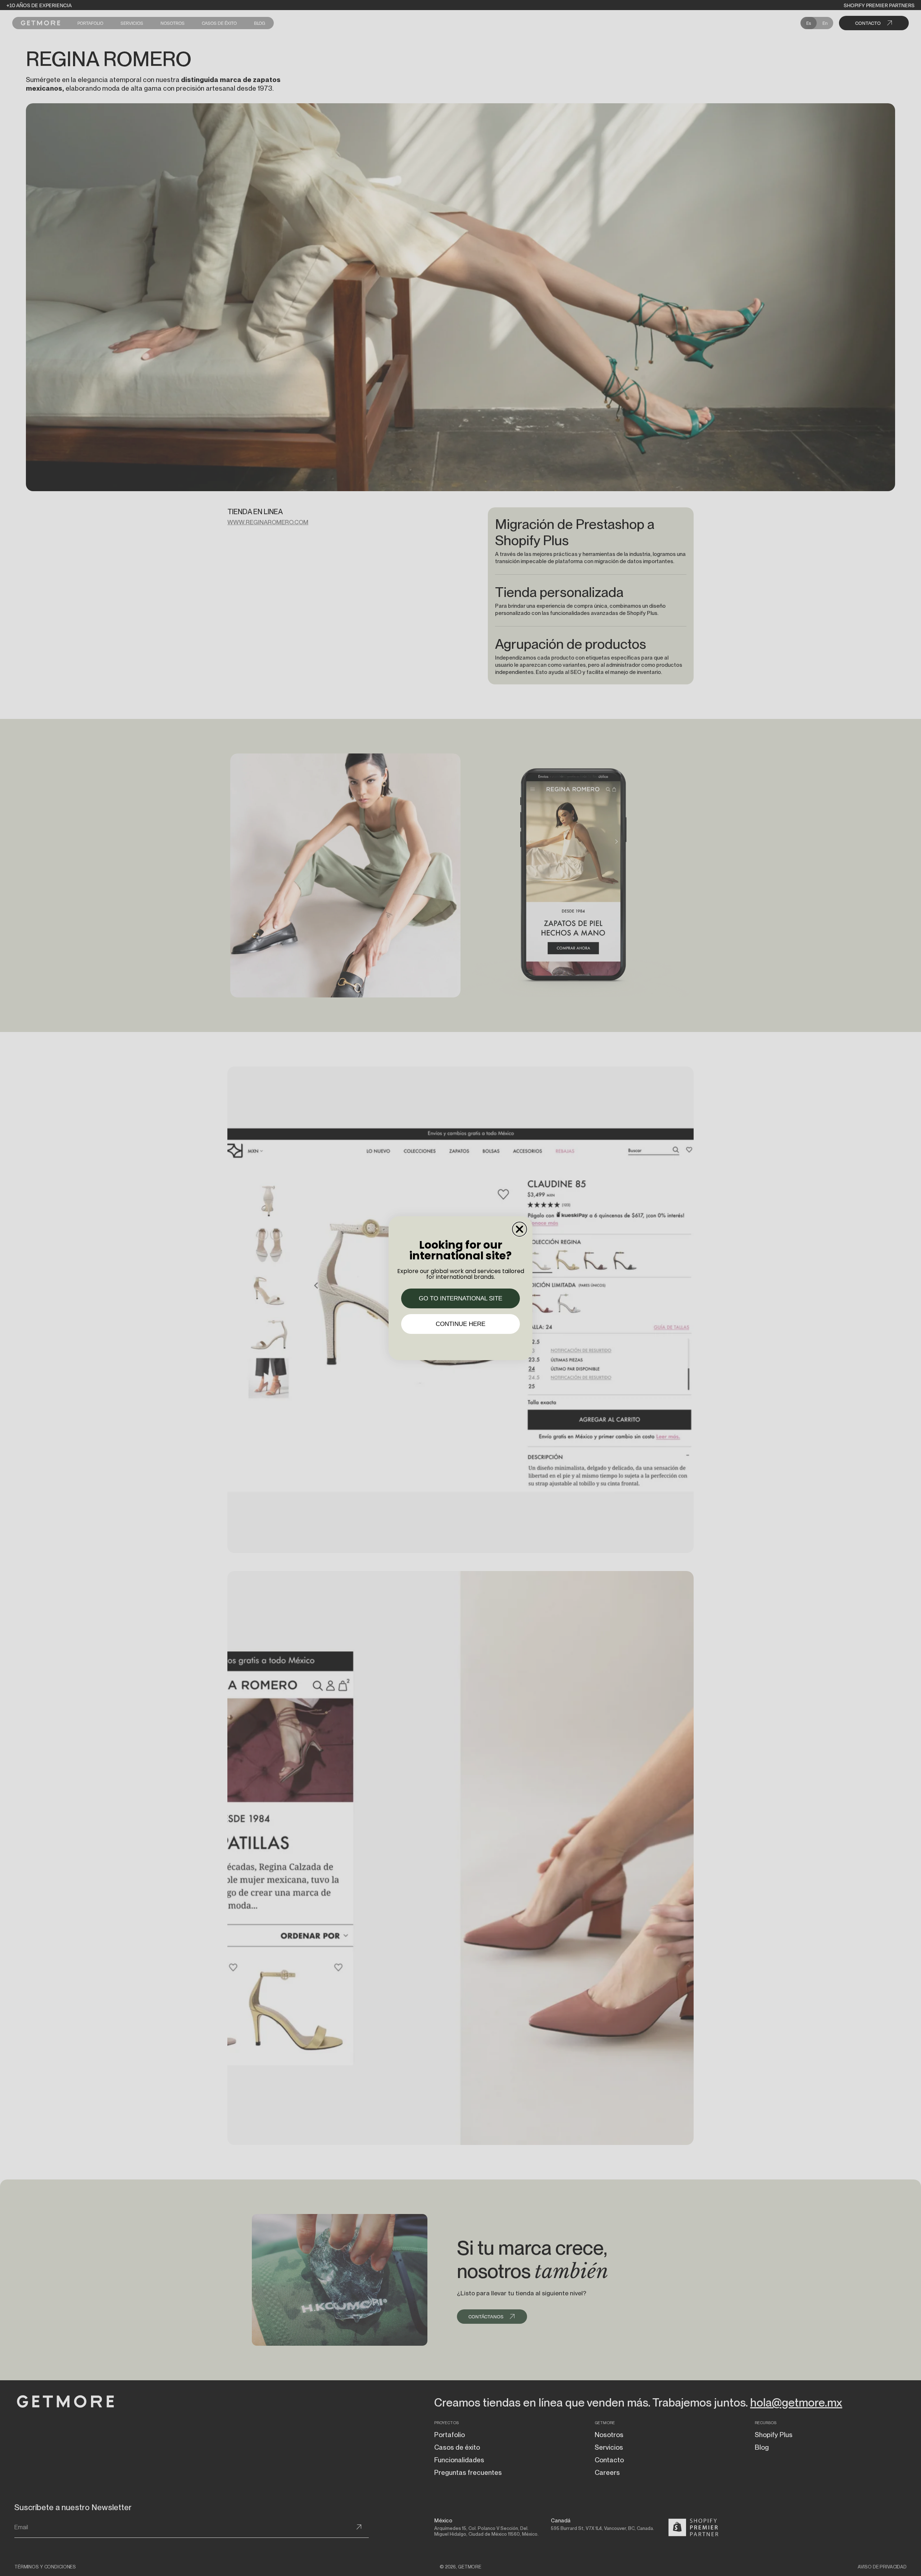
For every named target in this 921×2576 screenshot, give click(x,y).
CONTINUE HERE (460, 1324)
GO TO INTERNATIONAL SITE (460, 1298)
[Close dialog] (520, 1229)
